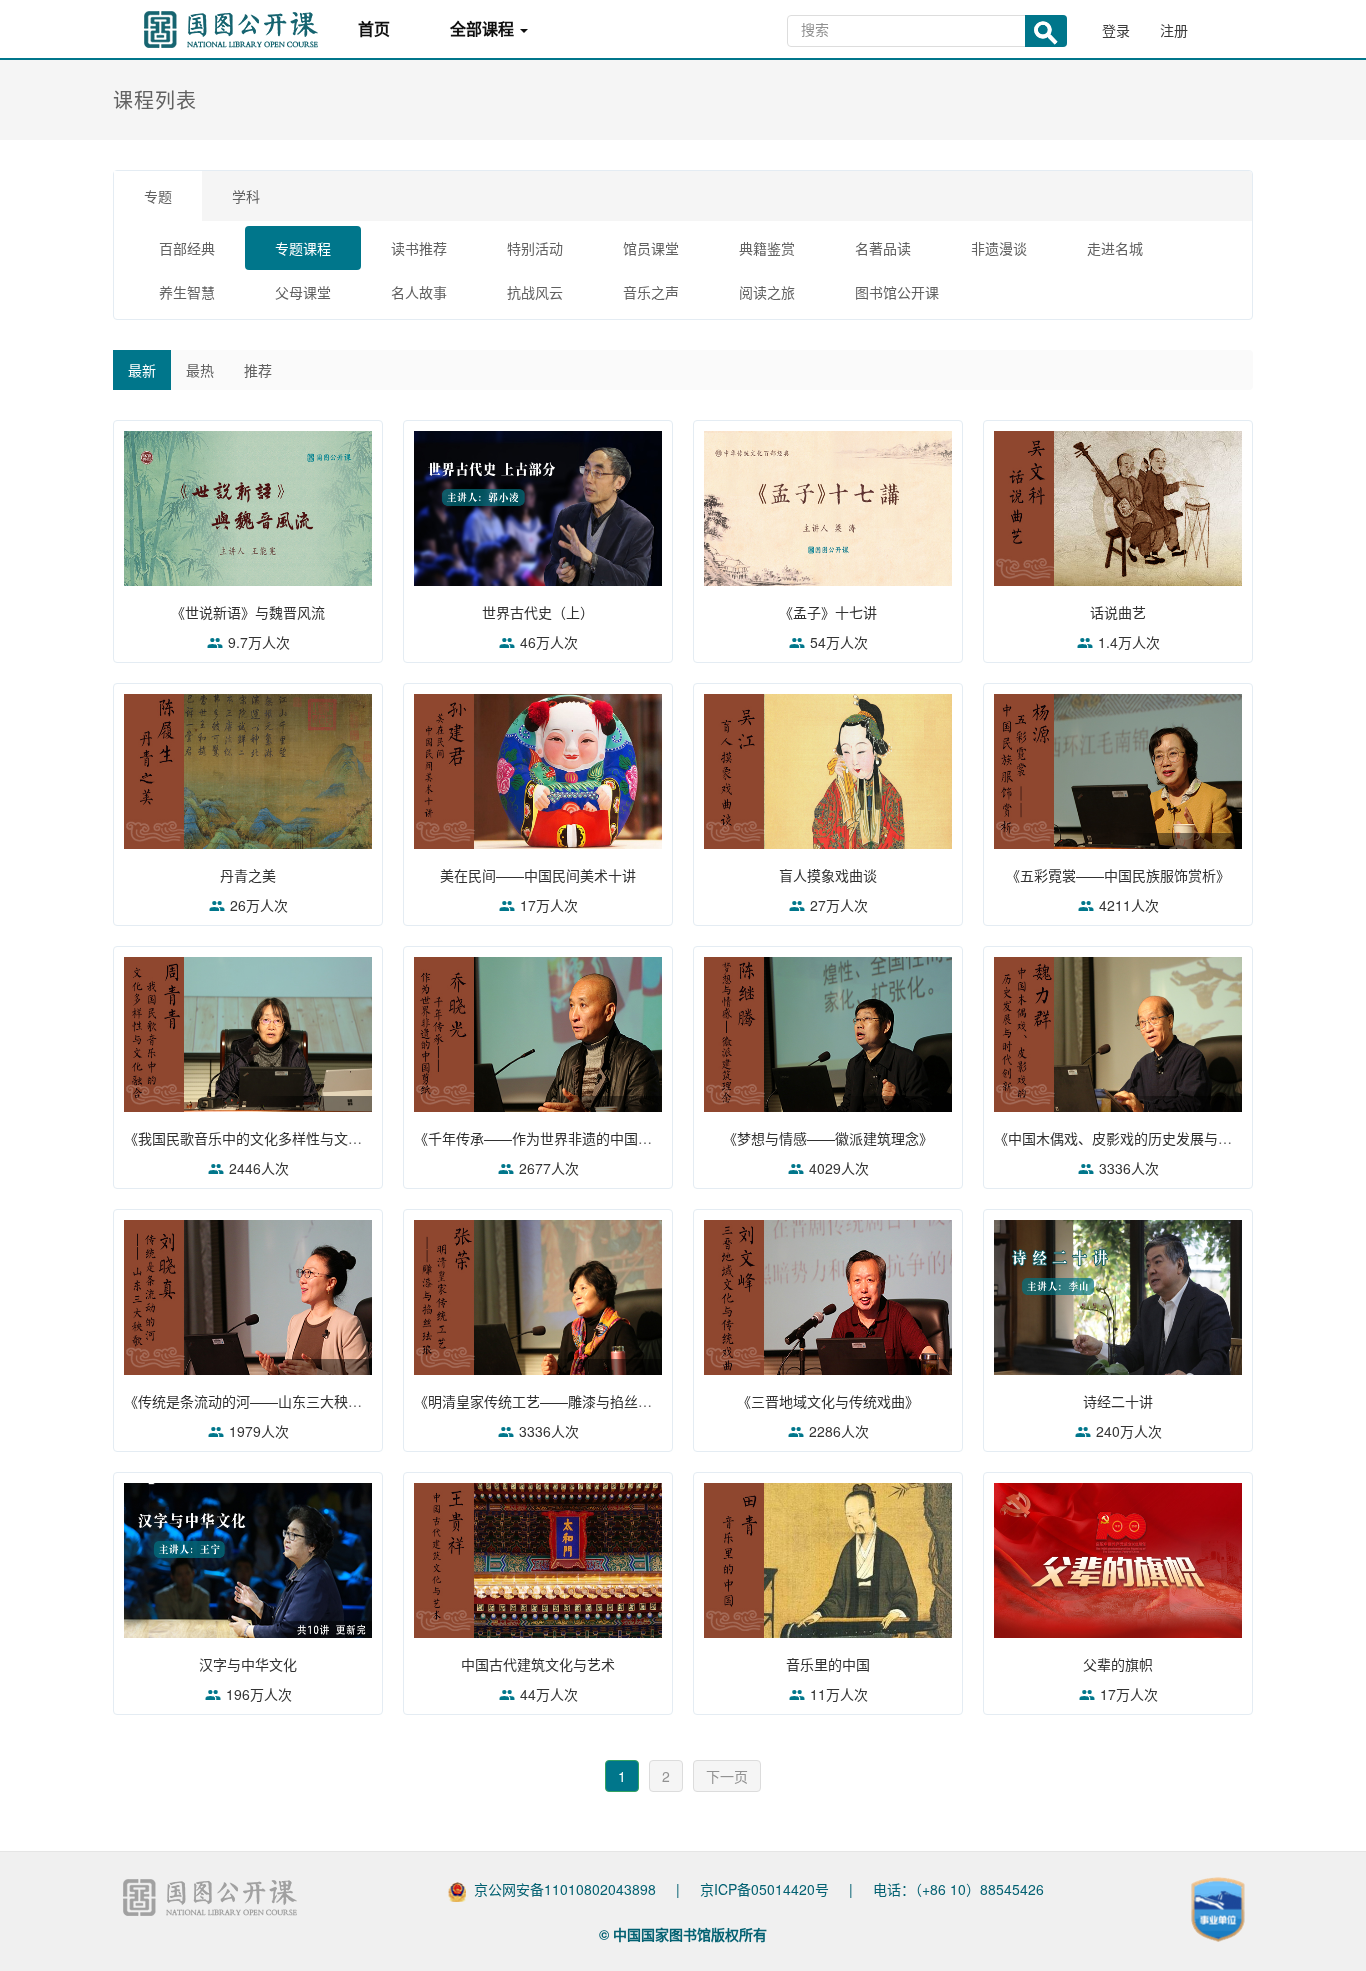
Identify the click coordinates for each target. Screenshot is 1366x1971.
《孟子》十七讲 (828, 612)
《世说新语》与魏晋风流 (248, 612)
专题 (158, 196)
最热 (200, 370)
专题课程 (303, 248)
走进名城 (1115, 248)
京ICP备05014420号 (764, 1889)
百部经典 (187, 248)
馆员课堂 (651, 248)
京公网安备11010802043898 (565, 1889)
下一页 (727, 1776)
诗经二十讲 (1118, 1401)
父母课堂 (303, 292)
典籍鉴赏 (767, 248)
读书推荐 (419, 248)
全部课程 (484, 29)
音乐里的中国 (828, 1664)
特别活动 (535, 248)
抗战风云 (535, 292)
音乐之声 (651, 292)
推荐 (258, 370)
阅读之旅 (767, 292)
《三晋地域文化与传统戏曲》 (828, 1401)
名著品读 (883, 248)
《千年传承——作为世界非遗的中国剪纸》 (547, 1138)
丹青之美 (248, 875)
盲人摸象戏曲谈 (828, 875)
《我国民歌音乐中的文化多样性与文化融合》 (264, 1138)
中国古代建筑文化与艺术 (538, 1664)
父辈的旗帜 (1118, 1664)
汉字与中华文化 (248, 1664)
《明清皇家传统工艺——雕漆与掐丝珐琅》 (547, 1401)
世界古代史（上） (538, 612)
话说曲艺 (1118, 612)
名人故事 (419, 292)
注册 (1174, 30)
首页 (374, 29)
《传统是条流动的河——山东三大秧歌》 (250, 1401)
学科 (246, 196)
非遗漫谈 (999, 248)
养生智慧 (187, 292)
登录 (1116, 30)
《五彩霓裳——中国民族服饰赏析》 (1118, 875)
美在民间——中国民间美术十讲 (538, 875)
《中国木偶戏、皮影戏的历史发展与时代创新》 (1141, 1138)
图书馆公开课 (897, 292)
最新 (142, 370)
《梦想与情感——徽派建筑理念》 (828, 1138)
